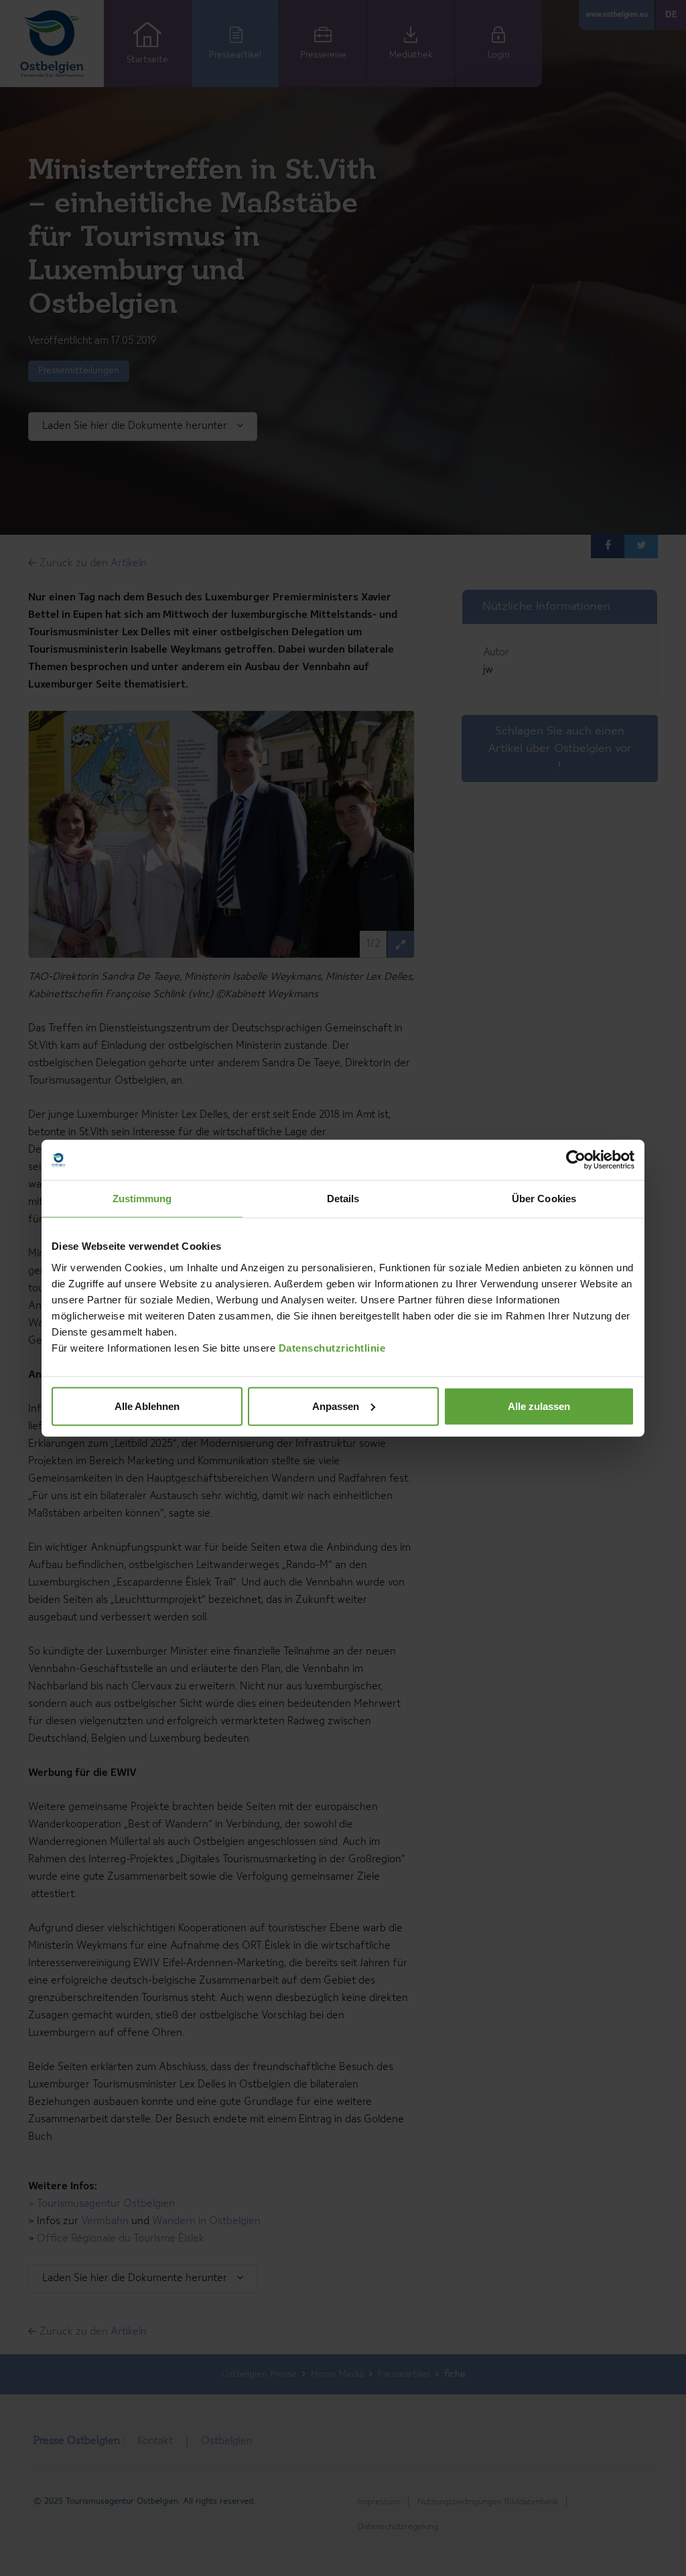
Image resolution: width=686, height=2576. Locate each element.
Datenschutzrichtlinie (332, 1347)
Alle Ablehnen (147, 1406)
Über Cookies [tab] (544, 1199)
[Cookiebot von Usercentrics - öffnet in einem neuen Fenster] (576, 1160)
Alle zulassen (539, 1406)
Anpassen (336, 1406)
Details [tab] (343, 1199)
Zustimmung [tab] (142, 1199)
